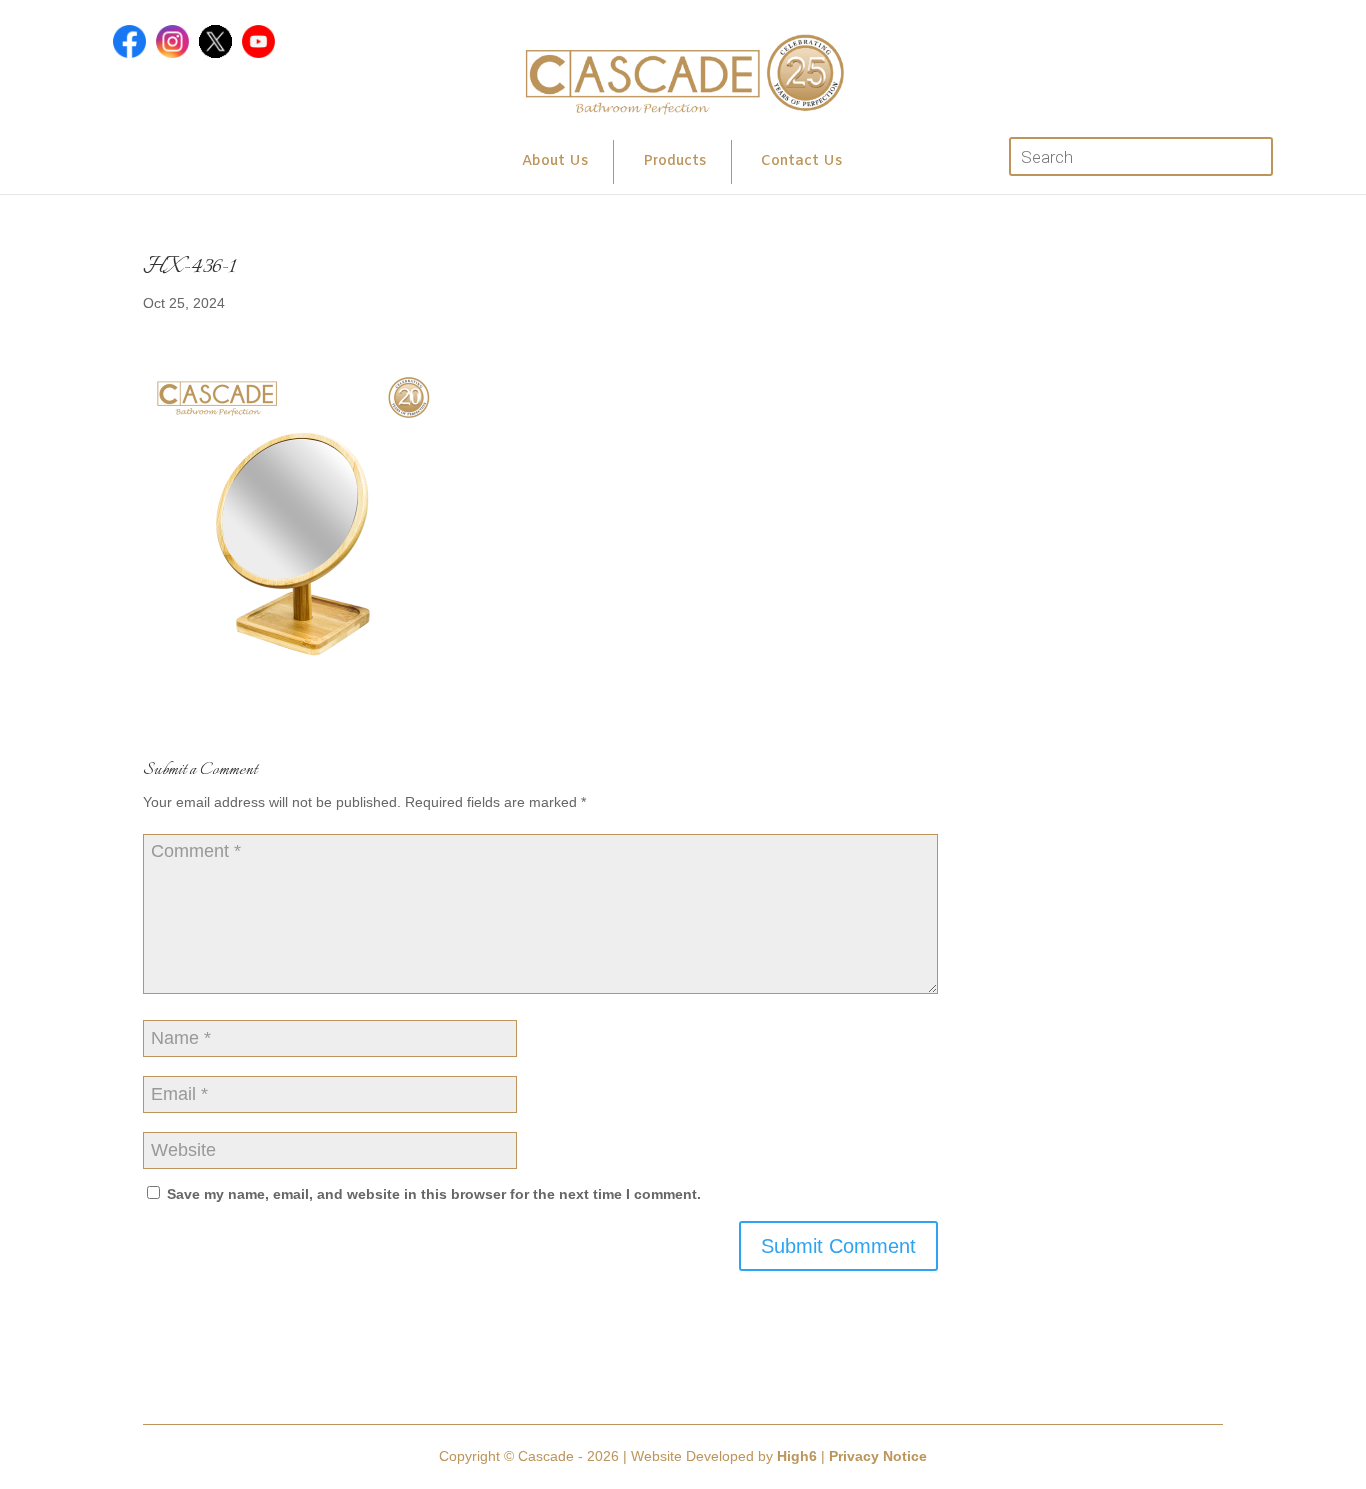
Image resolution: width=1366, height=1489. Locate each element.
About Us (555, 161)
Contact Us (801, 161)
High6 (797, 1456)
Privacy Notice (878, 1456)
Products (674, 161)
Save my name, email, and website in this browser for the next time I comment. (434, 1194)
